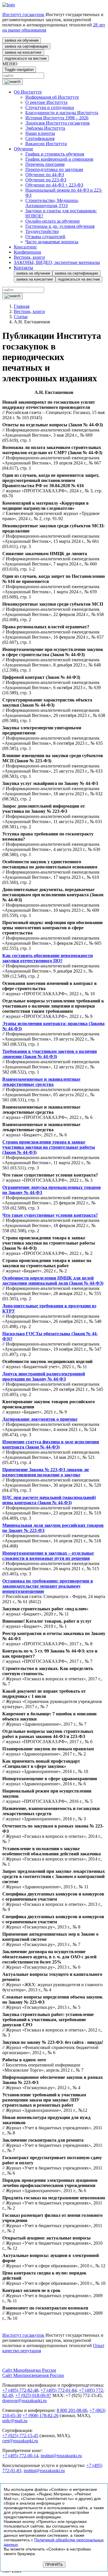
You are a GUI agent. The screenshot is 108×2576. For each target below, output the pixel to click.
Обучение (23, 149)
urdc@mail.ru (15, 2421)
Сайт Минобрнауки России (29, 2370)
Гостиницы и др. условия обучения (60, 226)
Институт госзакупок (23, 14)
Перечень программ (45, 164)
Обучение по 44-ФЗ (45, 175)
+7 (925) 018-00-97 (33, 2395)
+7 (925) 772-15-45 (20, 2436)
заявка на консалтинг (23, 52)
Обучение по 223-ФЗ (46, 180)
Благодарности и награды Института (62, 113)
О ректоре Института (46, 102)
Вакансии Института (46, 144)
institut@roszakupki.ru (61, 2456)
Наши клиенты (40, 133)
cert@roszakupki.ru (20, 2441)
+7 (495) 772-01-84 (59, 2390)
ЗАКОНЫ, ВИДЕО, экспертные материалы (57, 262)
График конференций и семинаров (59, 159)
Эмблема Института (45, 128)
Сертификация (40, 138)
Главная (22, 306)
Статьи (21, 317)
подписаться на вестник (26, 58)
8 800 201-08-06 (72, 2410)
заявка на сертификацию (26, 46)
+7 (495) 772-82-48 (20, 2390)
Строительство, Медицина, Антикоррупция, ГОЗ (52, 203)
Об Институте (28, 92)
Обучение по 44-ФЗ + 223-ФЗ (54, 185)
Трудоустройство (42, 231)
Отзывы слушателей (45, 237)
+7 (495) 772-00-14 (20, 2456)
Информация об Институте (52, 97)
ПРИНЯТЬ (54, 2565)
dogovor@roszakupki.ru (24, 2401)
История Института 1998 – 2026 (57, 118)
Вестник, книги (29, 257)
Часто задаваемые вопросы (52, 242)
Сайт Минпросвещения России (33, 2375)
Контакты (23, 268)
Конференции (28, 252)
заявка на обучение (22, 40)
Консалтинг (25, 247)
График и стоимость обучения (55, 154)
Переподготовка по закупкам (54, 169)
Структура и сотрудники (50, 107)
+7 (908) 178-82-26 (40, 2415)
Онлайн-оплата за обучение (53, 221)
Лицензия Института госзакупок (58, 123)
